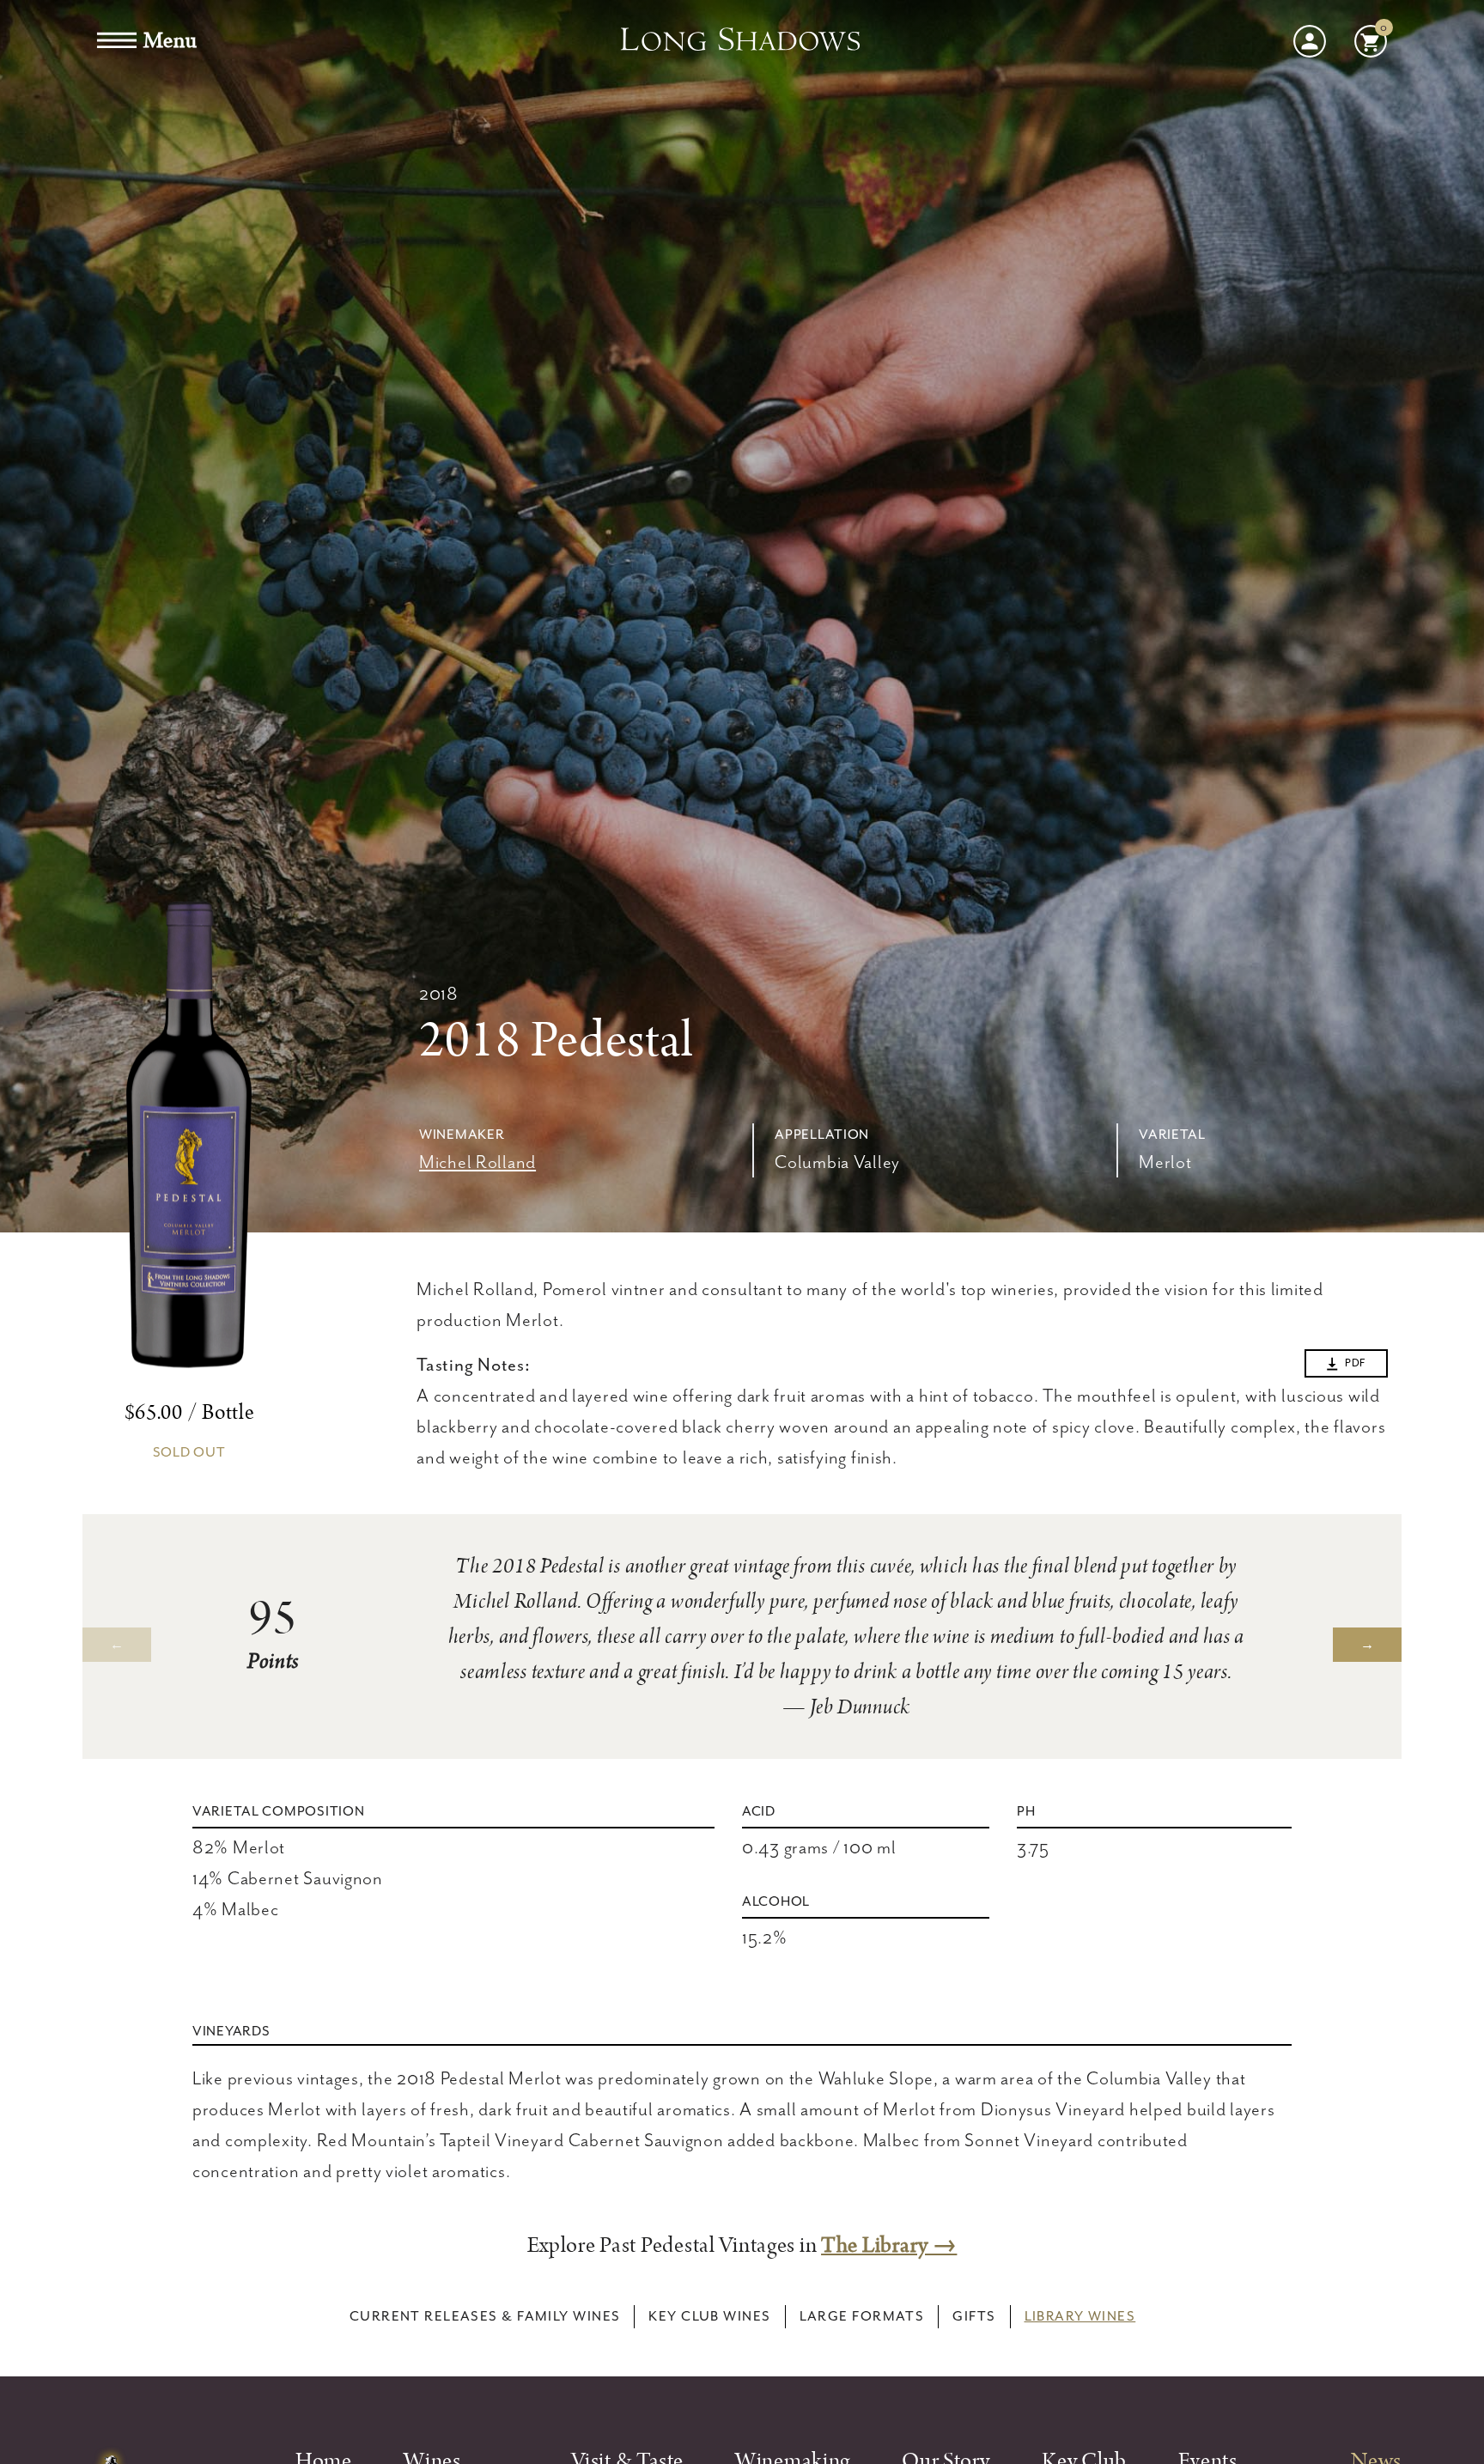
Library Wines (1080, 2316)
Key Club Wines (709, 2316)
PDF (1355, 1363)
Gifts (974, 2316)
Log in (1310, 41)
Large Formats (862, 2316)
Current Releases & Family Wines (485, 2316)
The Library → (889, 2245)
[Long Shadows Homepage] (742, 41)
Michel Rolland (477, 1162)
